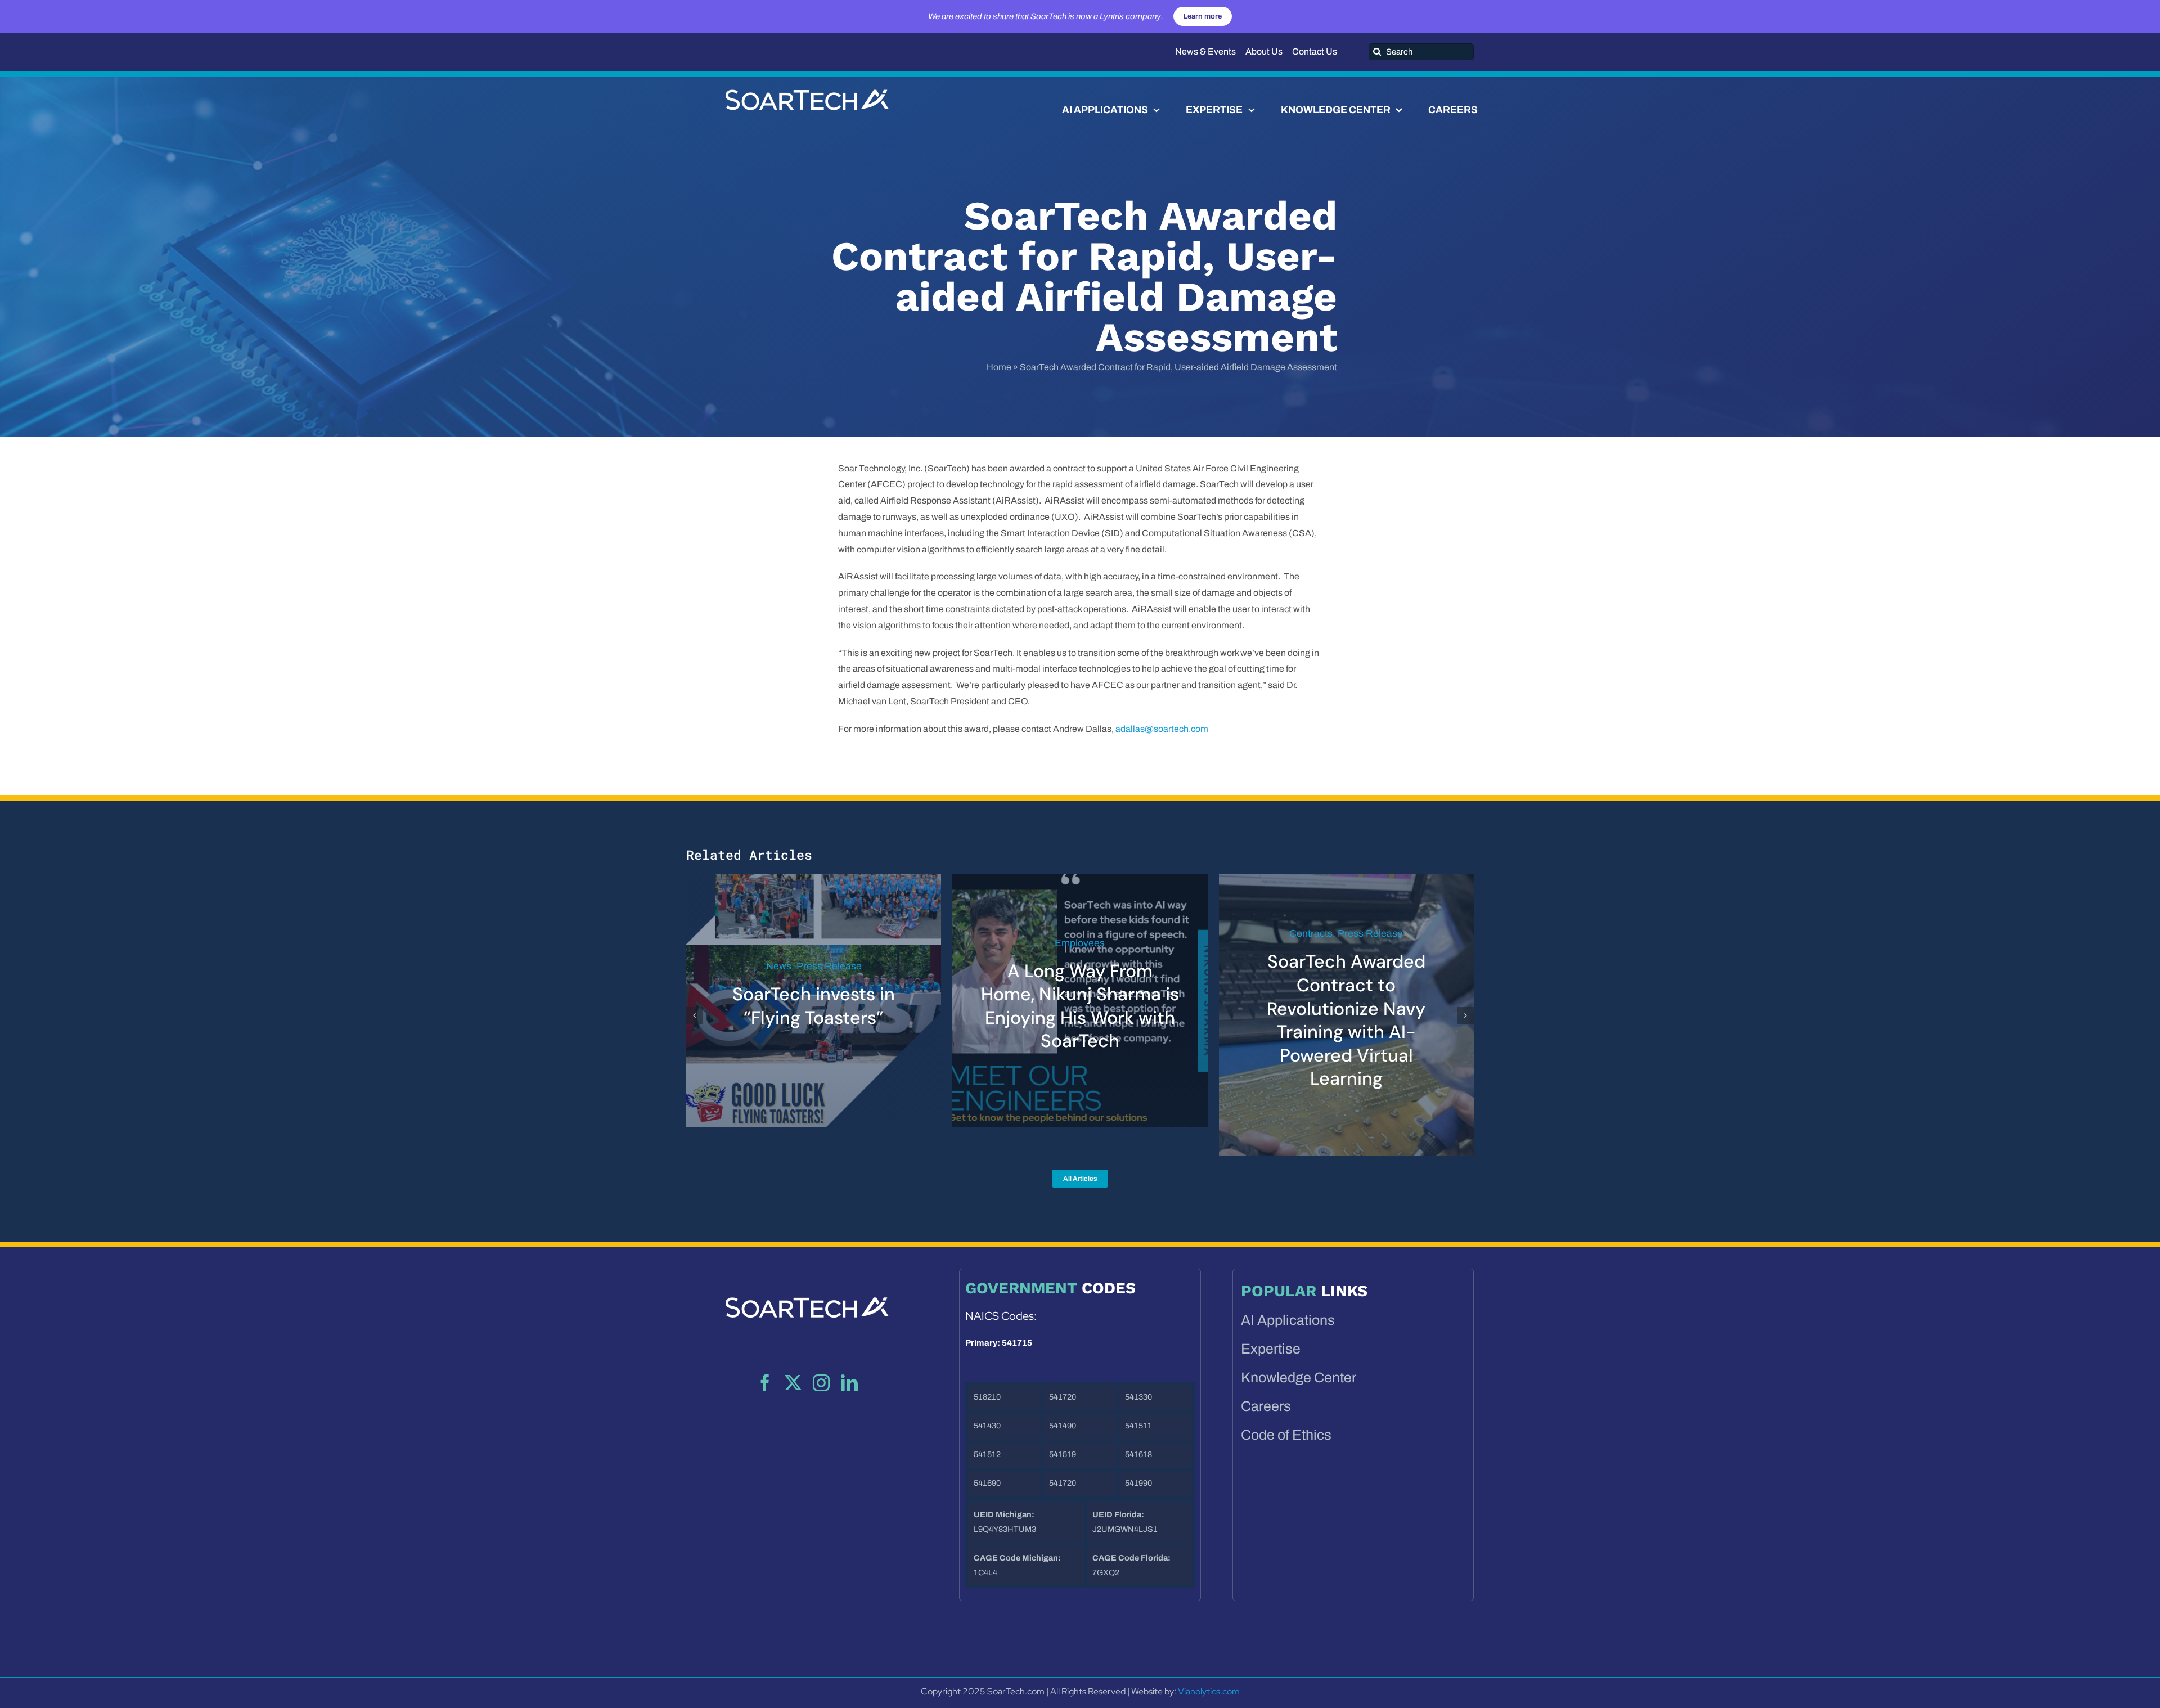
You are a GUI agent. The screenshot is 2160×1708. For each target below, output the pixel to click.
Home (999, 367)
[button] (695, 1004)
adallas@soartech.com (1162, 729)
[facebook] (765, 1359)
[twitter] (793, 1359)
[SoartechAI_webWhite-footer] (807, 1258)
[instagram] (821, 1359)
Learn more (1203, 16)
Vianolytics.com (1209, 1668)
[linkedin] (849, 1359)
